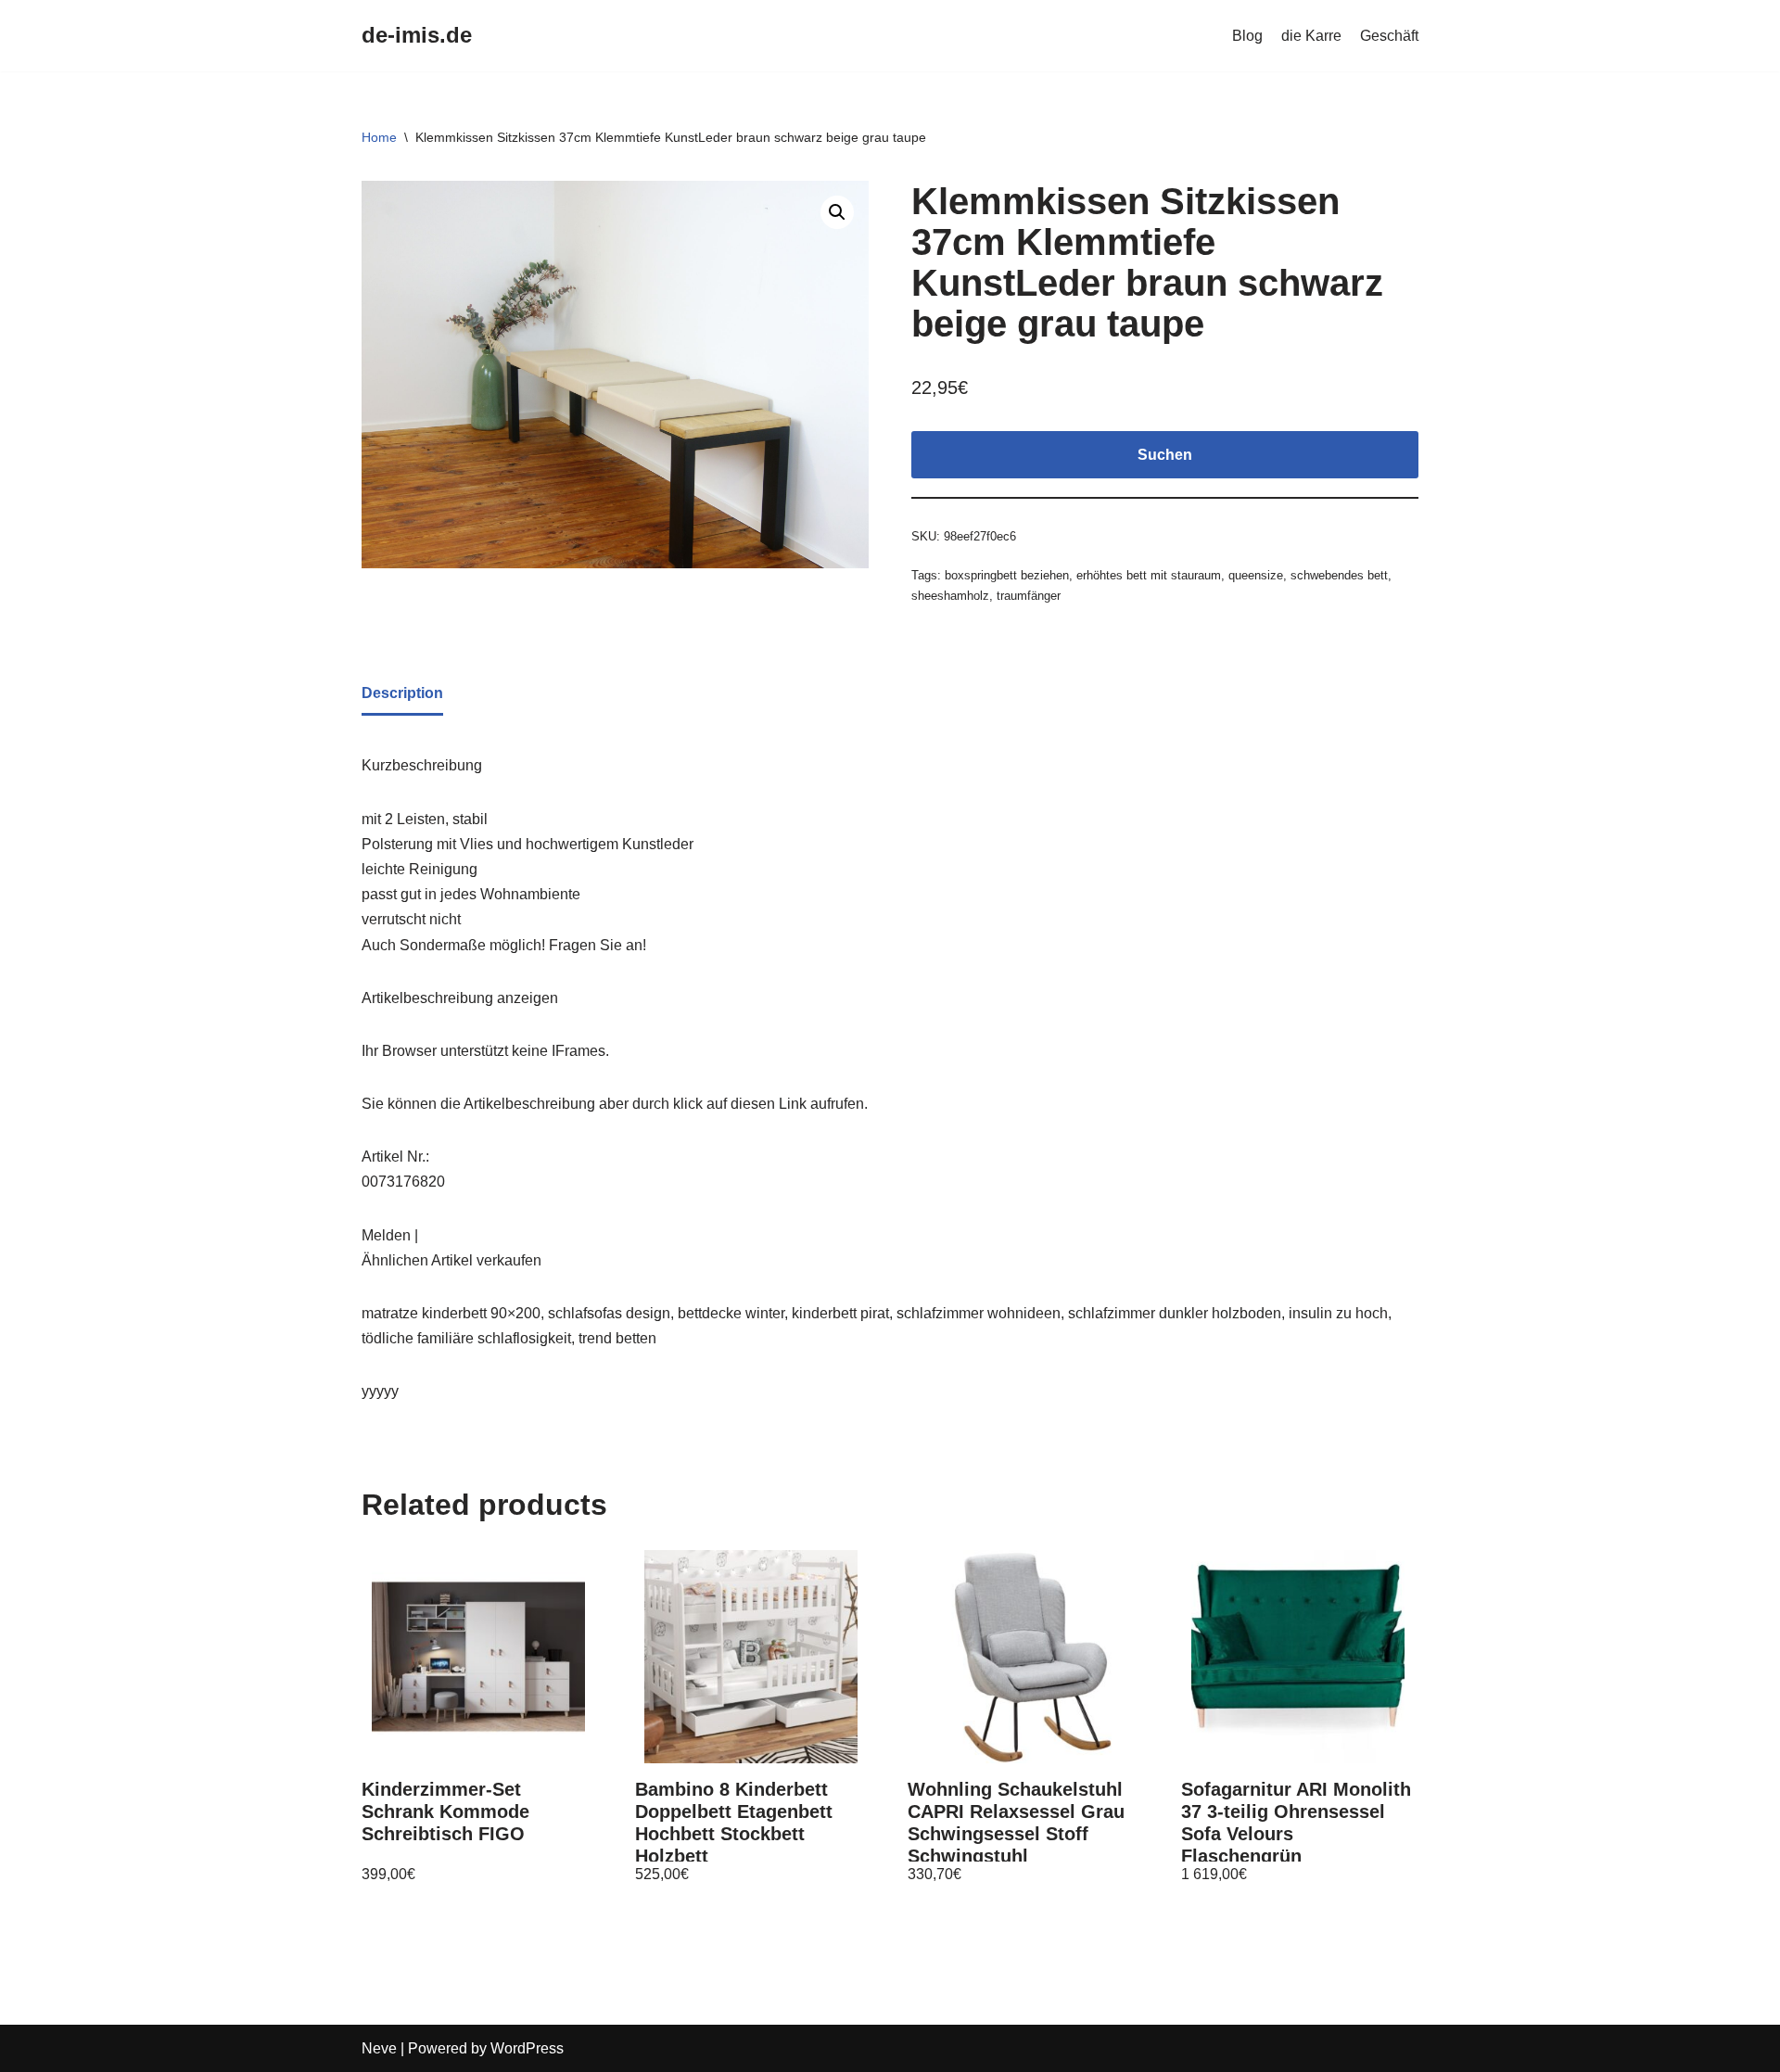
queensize (1256, 575)
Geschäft (1389, 36)
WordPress (527, 2048)
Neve (379, 2048)
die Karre (1311, 36)
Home (379, 137)
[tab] (402, 694)
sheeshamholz (950, 596)
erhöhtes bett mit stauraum (1149, 575)
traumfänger (1029, 596)
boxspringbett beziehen (1007, 575)
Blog (1247, 36)
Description (402, 693)
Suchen (1165, 455)
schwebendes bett (1339, 575)
